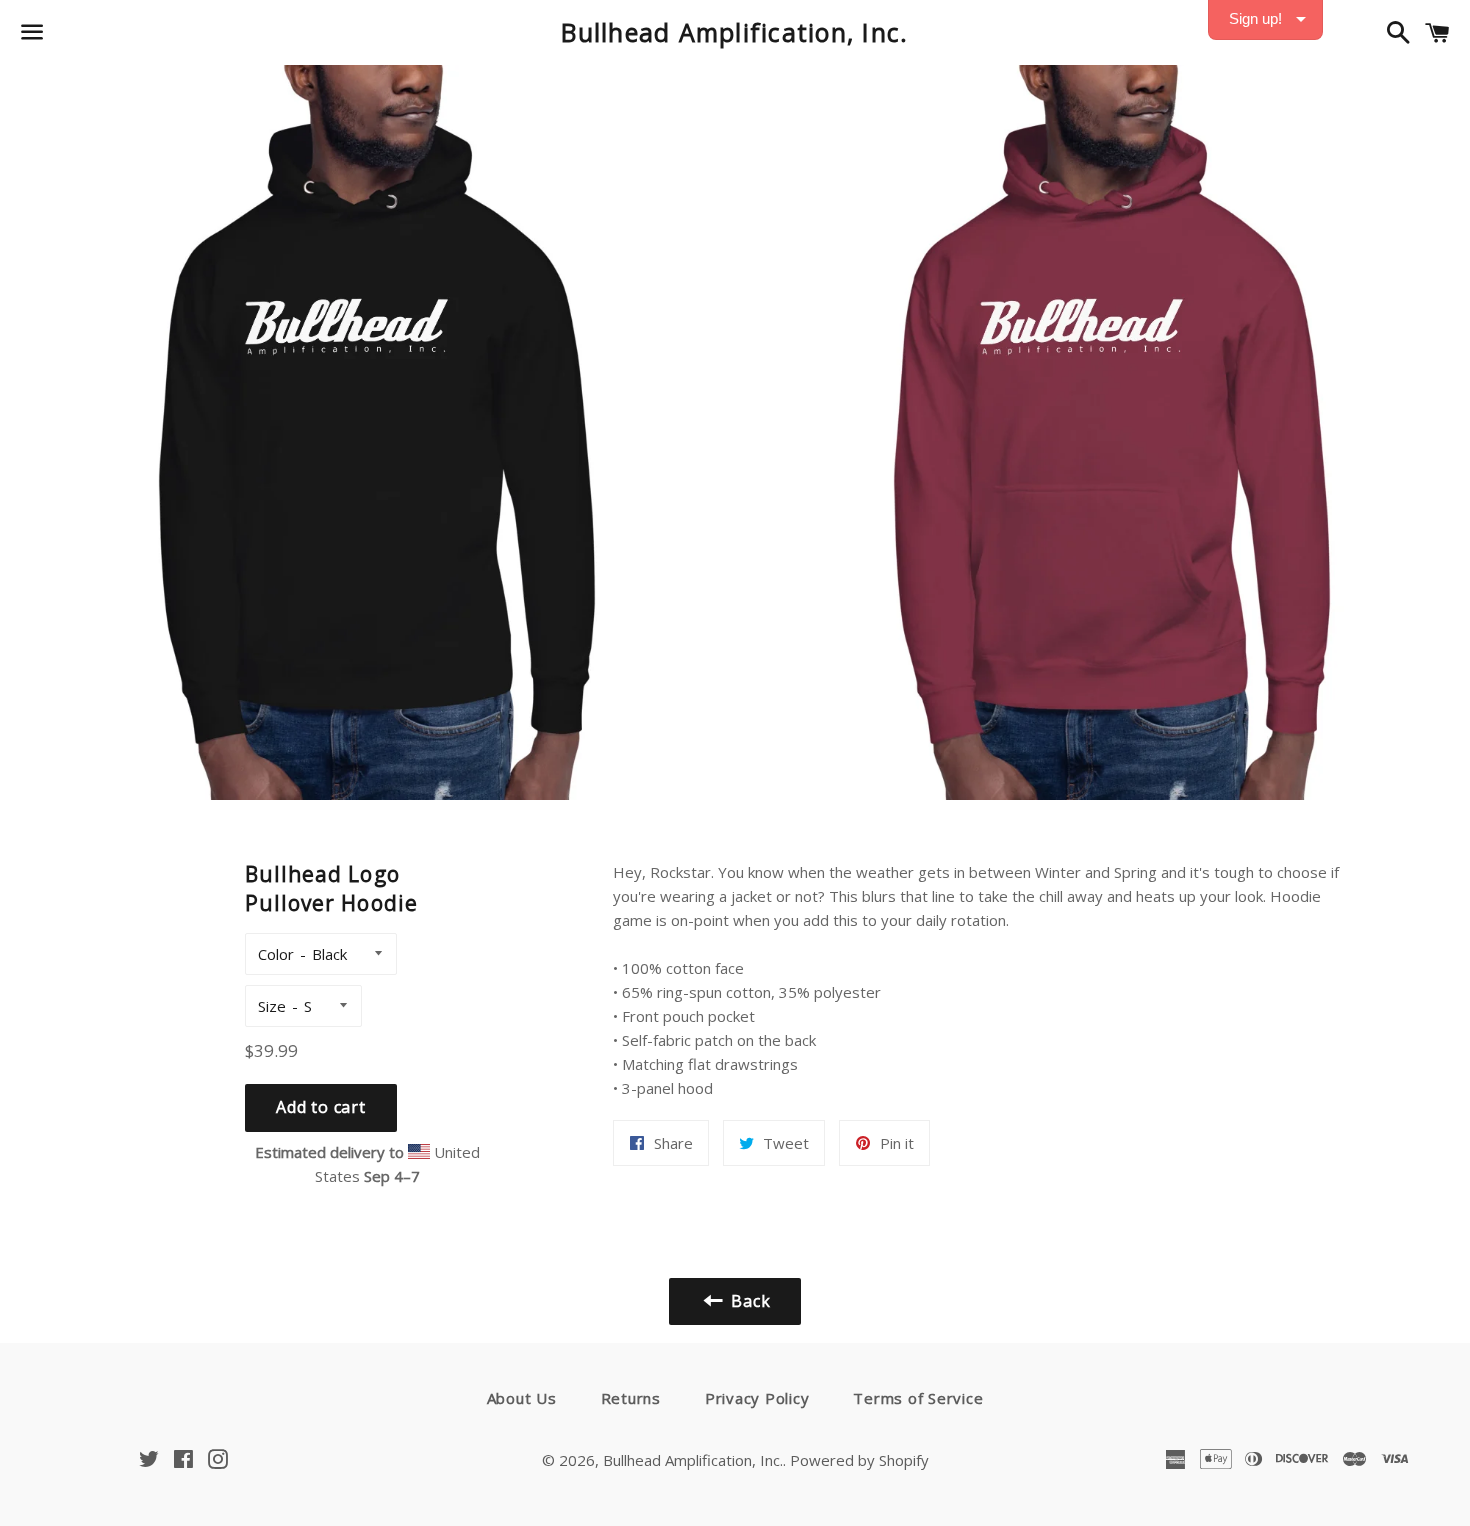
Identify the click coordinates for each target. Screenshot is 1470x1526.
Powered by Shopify (859, 1460)
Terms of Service (918, 1398)
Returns (631, 1398)
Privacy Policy (757, 1398)
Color (276, 954)
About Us (522, 1398)
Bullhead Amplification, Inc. (734, 32)
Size (272, 1006)
